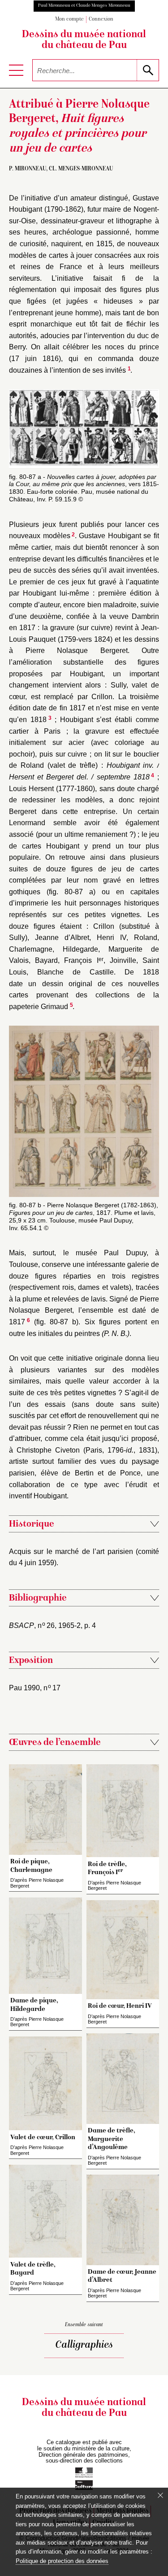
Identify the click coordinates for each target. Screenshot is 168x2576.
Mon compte (69, 20)
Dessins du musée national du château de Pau (84, 40)
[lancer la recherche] (148, 70)
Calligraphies (84, 2345)
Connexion (101, 20)
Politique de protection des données (62, 2561)
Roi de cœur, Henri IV (120, 2006)
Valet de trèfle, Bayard (33, 2269)
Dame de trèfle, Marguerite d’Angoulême (112, 2139)
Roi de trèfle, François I (107, 1868)
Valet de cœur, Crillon (43, 2137)
